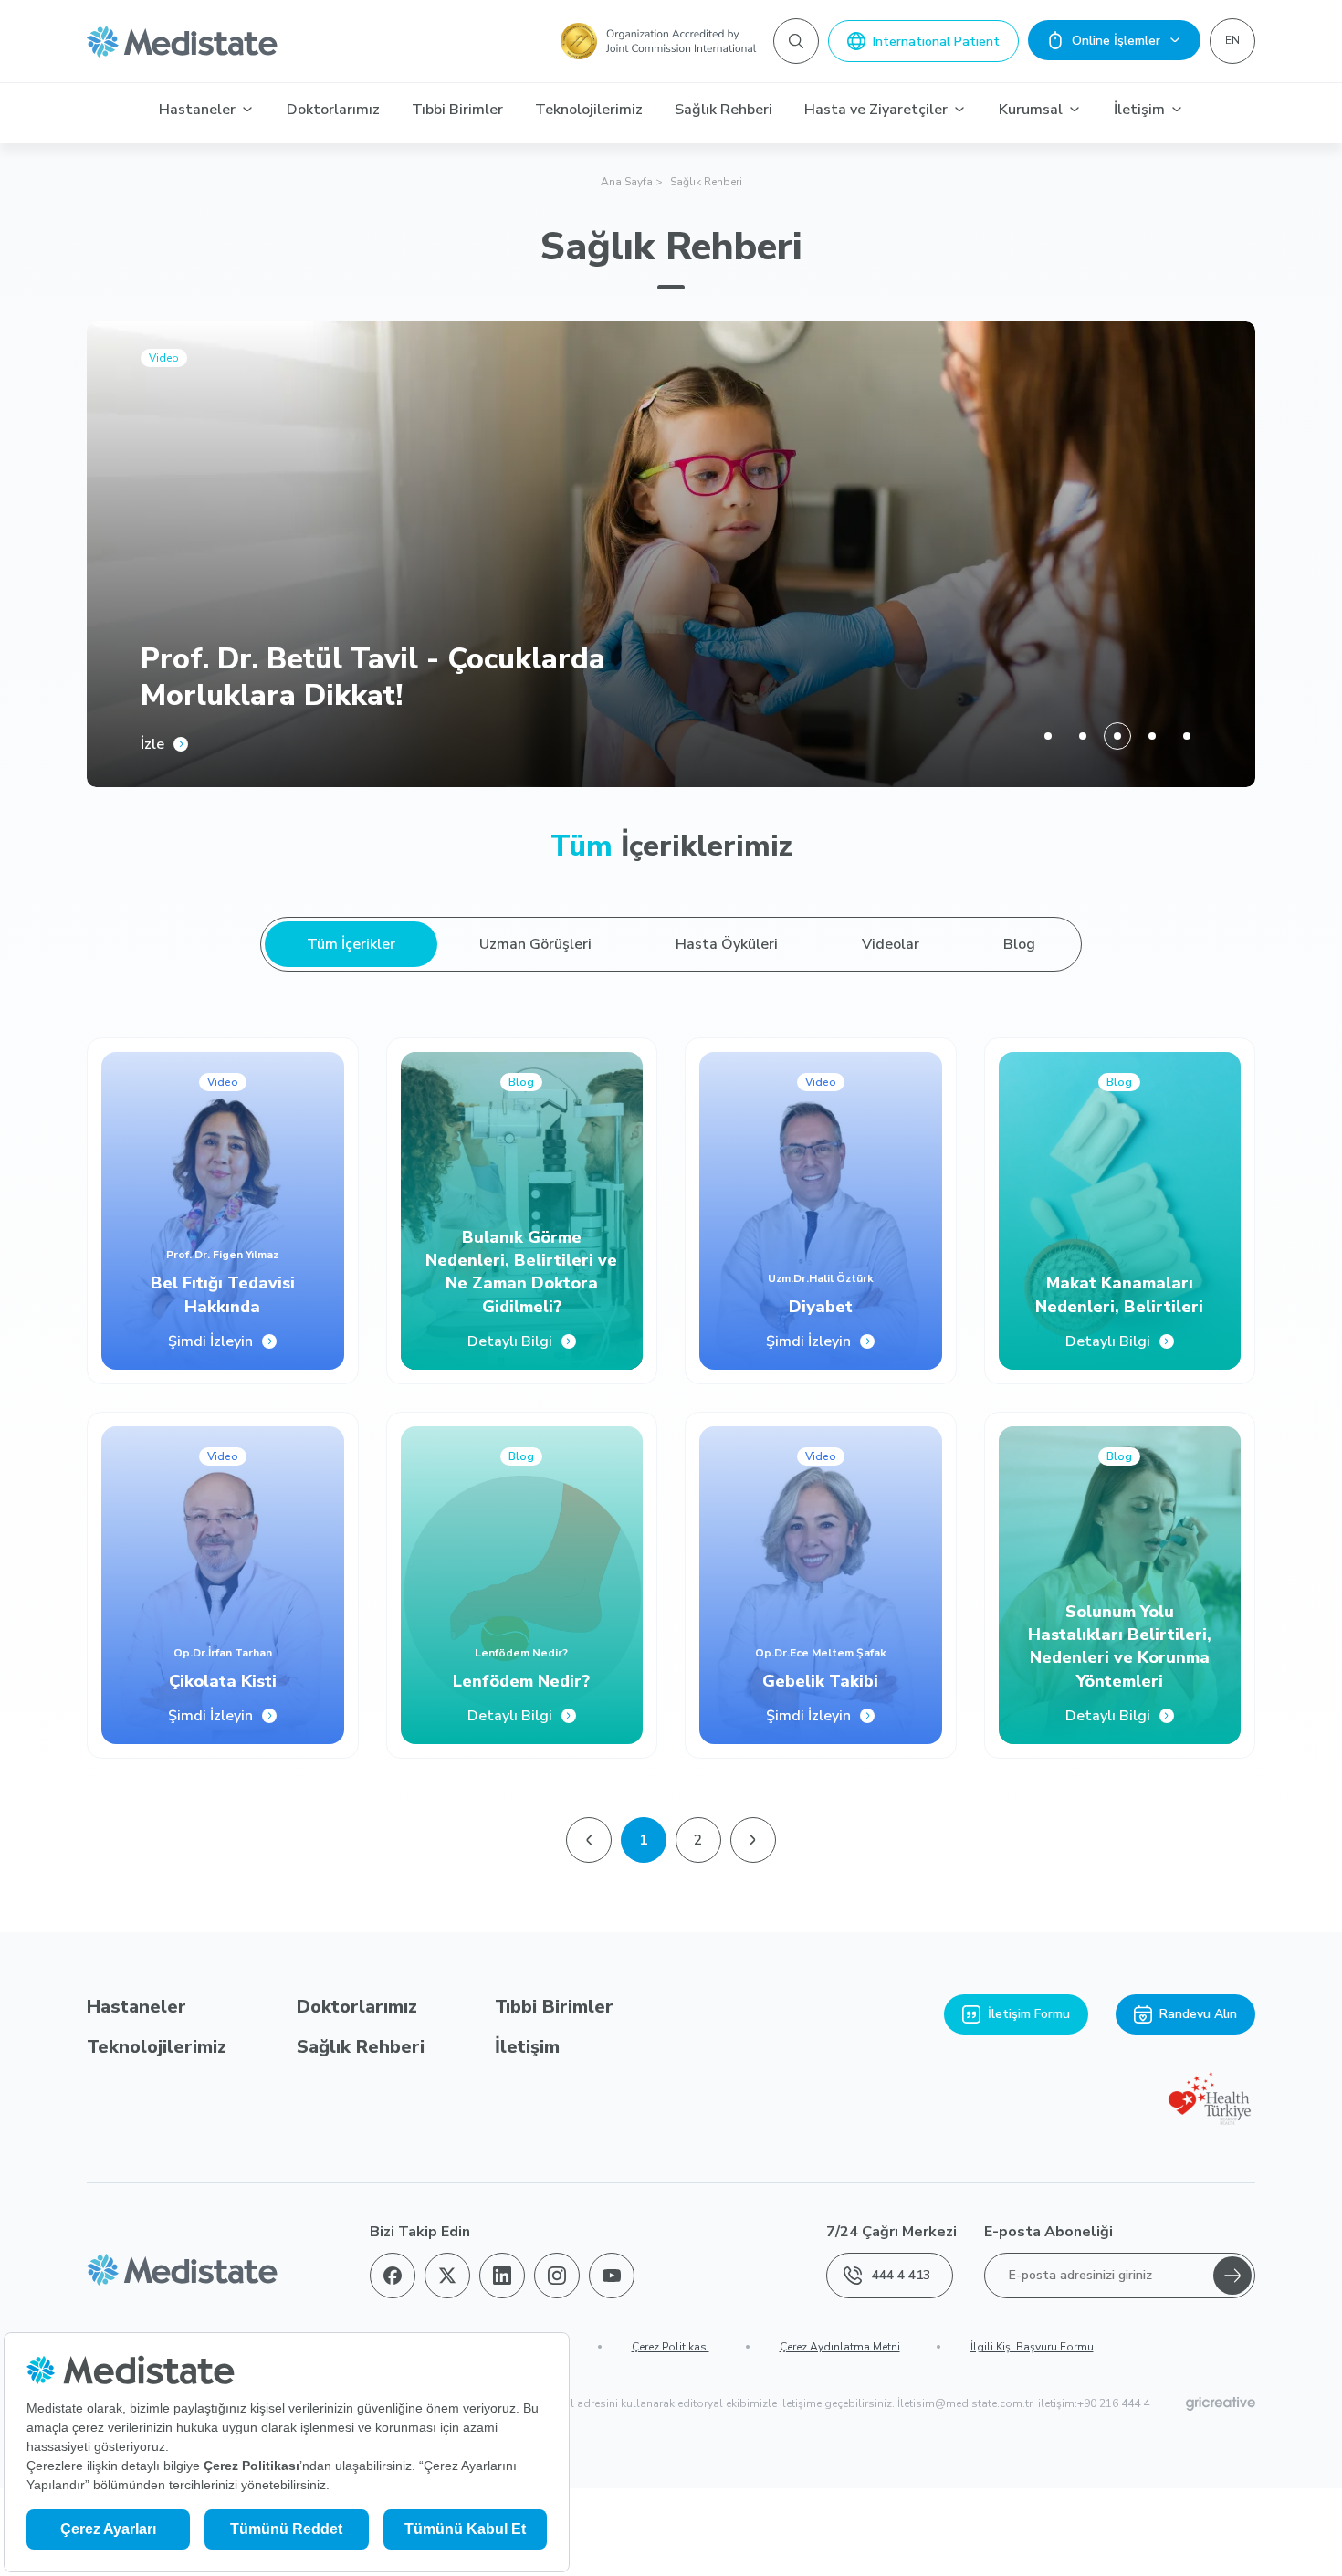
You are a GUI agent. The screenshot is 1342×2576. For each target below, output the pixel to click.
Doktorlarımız (333, 110)
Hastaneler (197, 110)
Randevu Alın (1198, 2014)
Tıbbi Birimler (457, 110)
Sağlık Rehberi (723, 110)
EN (1232, 40)
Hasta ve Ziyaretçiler (876, 110)
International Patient (936, 42)
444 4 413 (901, 2275)
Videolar (891, 944)
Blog (1019, 944)
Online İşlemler (1116, 41)
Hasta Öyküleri (727, 944)
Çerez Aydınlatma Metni (840, 2347)
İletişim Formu (1029, 2014)
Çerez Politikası (671, 2347)
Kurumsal (1031, 110)
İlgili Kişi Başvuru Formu (1032, 2347)
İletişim (1139, 110)
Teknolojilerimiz (589, 110)
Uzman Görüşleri (535, 944)
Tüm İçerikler (351, 944)
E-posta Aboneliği (1048, 2232)
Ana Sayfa (627, 182)
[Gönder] (1232, 2276)
